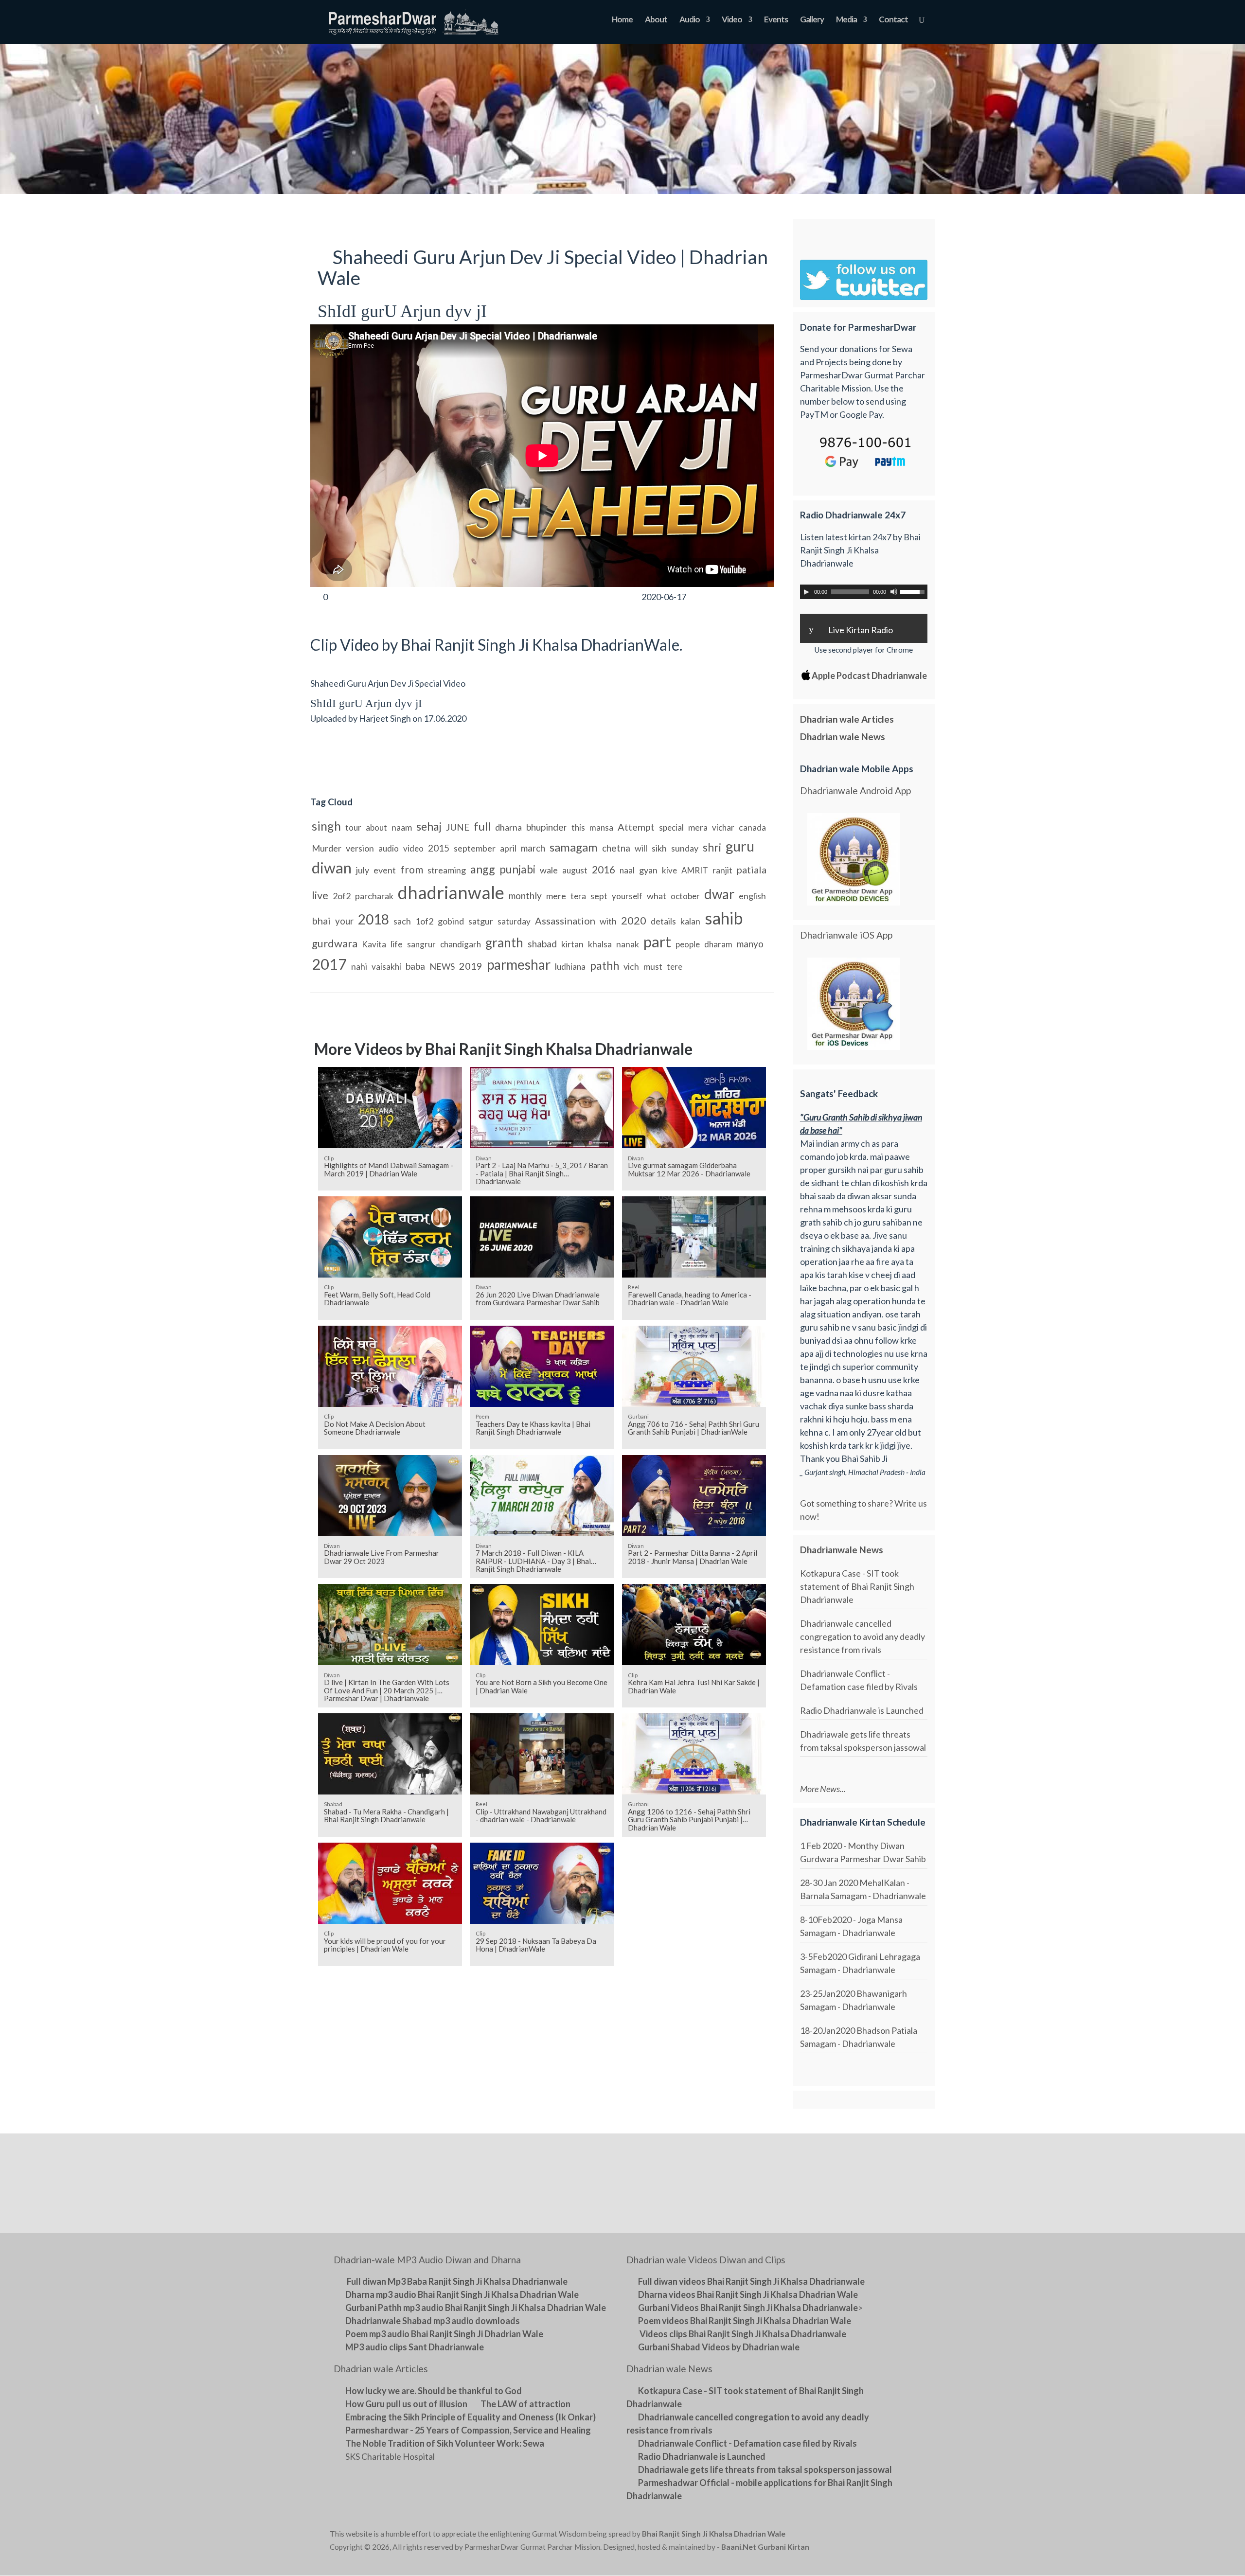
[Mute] (894, 592)
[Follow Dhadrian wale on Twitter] (890, 2536)
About (656, 20)
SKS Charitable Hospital (390, 2456)
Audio (690, 20)
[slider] (914, 591)
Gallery (812, 20)
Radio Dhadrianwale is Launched (862, 1710)
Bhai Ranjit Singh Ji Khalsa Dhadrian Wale (714, 2534)
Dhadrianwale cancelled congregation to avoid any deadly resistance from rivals (863, 1636)
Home (622, 20)
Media (846, 20)
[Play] (806, 592)
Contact (893, 20)
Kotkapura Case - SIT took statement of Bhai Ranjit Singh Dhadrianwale (857, 1586)
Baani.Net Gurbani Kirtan (765, 2547)
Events (776, 20)
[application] (864, 592)
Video (732, 20)
